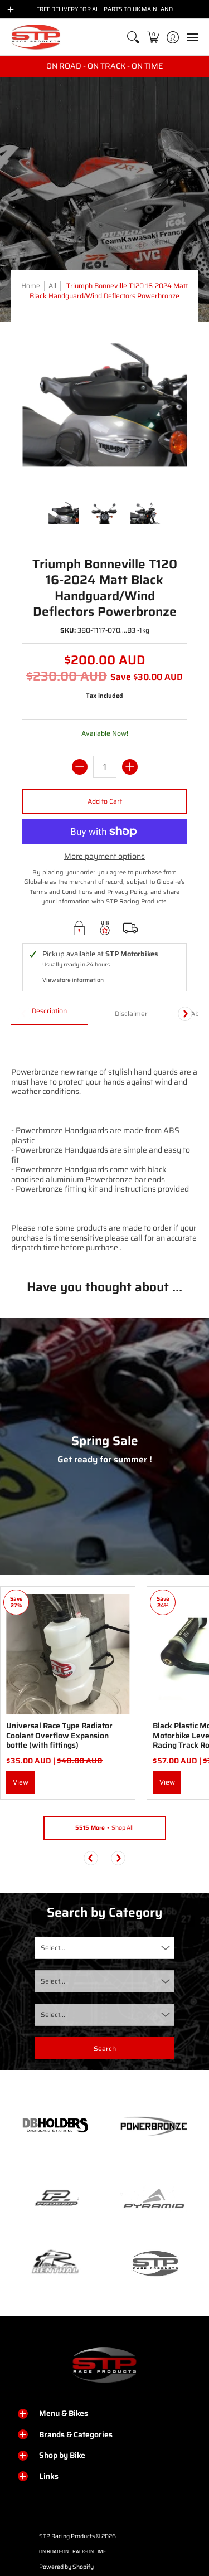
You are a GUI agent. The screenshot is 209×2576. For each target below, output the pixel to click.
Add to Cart (105, 801)
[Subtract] (80, 767)
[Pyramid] (154, 2199)
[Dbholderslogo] (55, 2126)
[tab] (49, 1014)
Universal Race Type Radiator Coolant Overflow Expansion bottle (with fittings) (59, 1735)
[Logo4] (55, 2199)
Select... (53, 1948)
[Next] (185, 1014)
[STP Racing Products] (36, 37)
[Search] (133, 37)
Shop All (104, 1828)
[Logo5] (154, 2263)
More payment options (104, 857)
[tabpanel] (104, 1144)
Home (31, 286)
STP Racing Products (67, 2536)
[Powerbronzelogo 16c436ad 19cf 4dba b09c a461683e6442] (154, 2126)
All (52, 286)
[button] (153, 37)
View (21, 1782)
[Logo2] (55, 2263)
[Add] (130, 767)
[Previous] (91, 1858)
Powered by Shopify (66, 2567)
